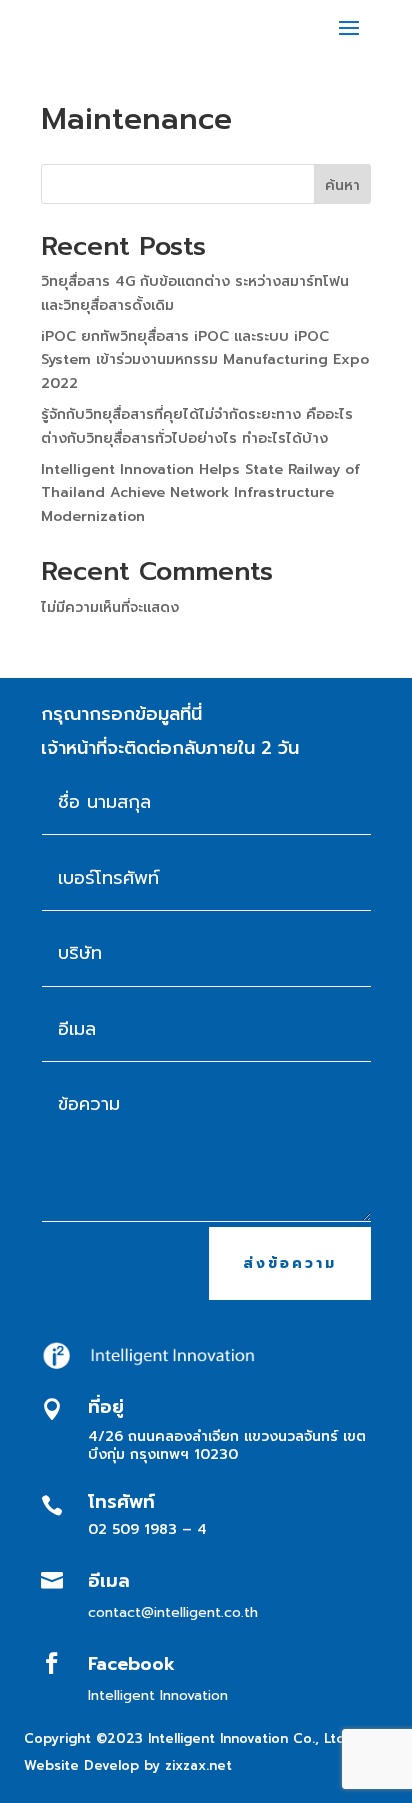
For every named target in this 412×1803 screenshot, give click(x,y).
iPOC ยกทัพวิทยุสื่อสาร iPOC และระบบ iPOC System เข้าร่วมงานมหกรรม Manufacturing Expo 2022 (205, 360)
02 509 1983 (132, 1529)
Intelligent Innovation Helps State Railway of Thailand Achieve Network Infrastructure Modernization (200, 493)
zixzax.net (198, 1765)
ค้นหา (342, 185)
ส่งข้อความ (290, 1263)
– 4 (194, 1529)
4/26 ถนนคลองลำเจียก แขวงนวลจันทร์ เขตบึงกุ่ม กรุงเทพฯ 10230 (227, 1445)
